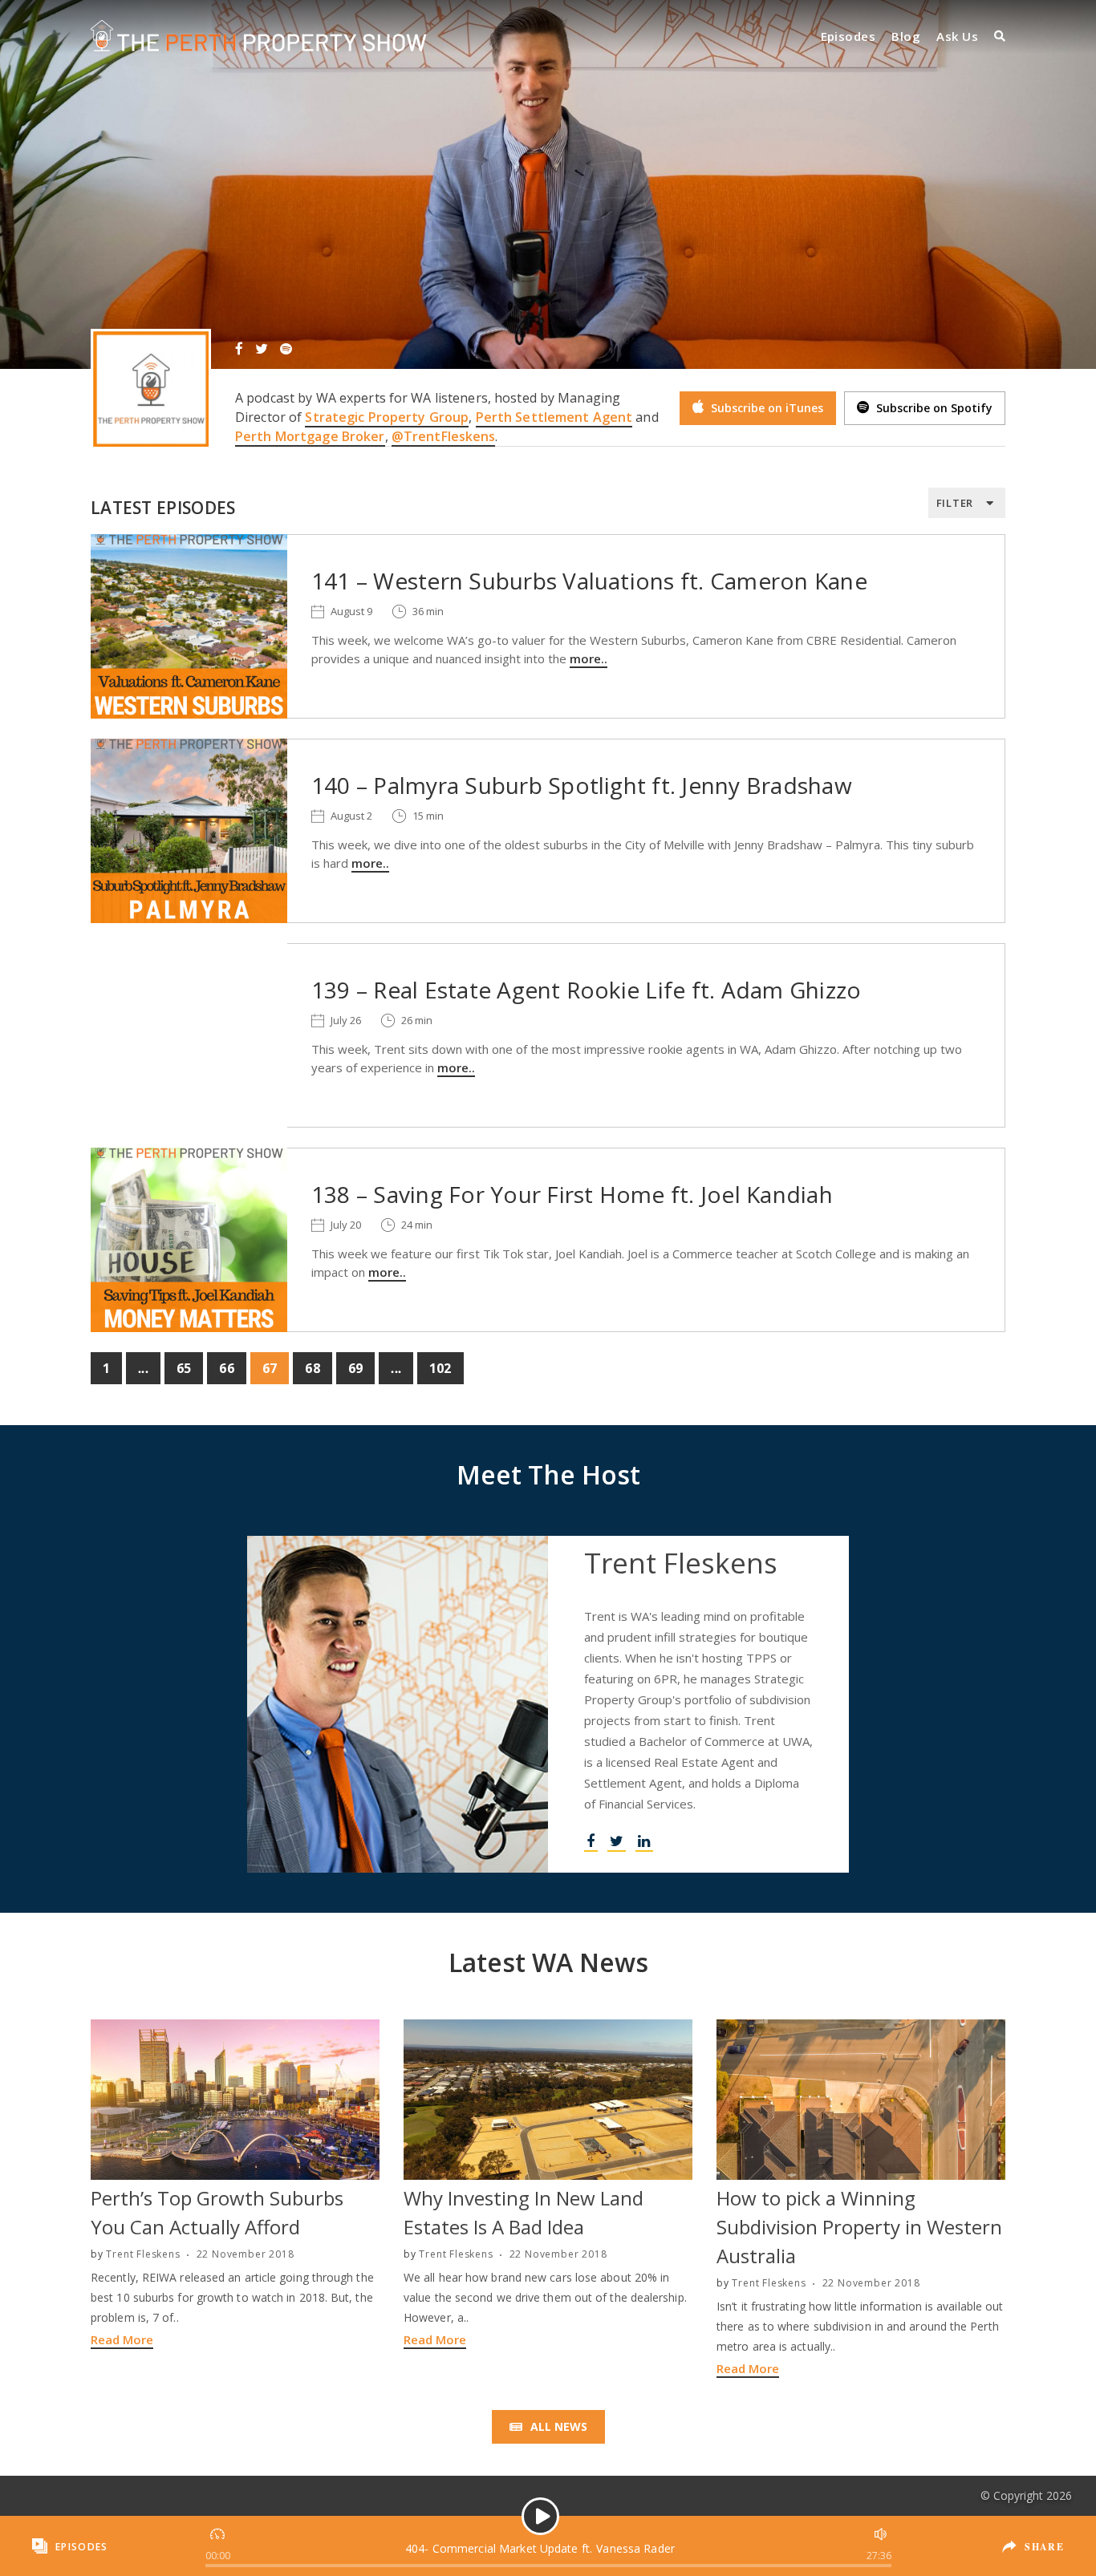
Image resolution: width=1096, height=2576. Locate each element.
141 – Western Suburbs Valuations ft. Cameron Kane (589, 581)
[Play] (540, 2516)
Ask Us (957, 36)
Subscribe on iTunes (765, 408)
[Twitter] (262, 348)
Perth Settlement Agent (554, 417)
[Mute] (879, 2532)
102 (440, 1368)
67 (270, 1368)
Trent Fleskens (143, 2254)
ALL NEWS (557, 2426)
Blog (906, 36)
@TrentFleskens (444, 436)
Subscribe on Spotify (933, 408)
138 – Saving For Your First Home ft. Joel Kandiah (572, 1194)
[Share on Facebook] (1032, 2534)
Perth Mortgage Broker (310, 436)
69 (355, 1368)
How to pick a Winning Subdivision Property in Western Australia (859, 2227)
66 (226, 1368)
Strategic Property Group (387, 417)
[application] (540, 2546)
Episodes (848, 36)
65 (184, 1368)
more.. (589, 658)
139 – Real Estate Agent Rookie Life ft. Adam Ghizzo (586, 990)
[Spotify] (286, 348)
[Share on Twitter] (1034, 2558)
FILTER (955, 503)
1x (219, 2532)
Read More (122, 2339)
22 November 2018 (246, 2254)
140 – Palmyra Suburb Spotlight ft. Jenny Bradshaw (582, 785)
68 (312, 1368)
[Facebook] (239, 348)
